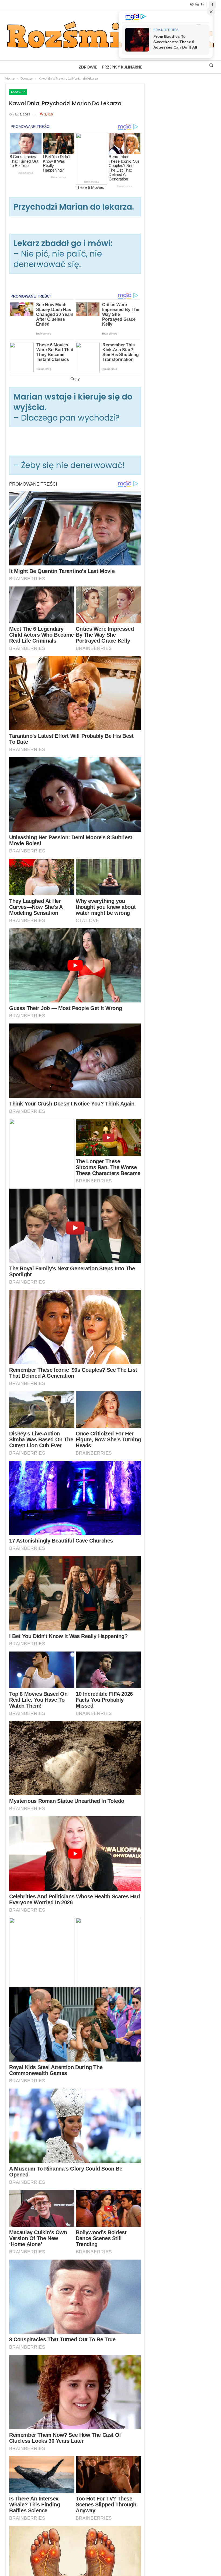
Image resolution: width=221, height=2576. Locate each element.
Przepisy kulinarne (122, 67)
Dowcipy (18, 92)
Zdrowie (88, 67)
